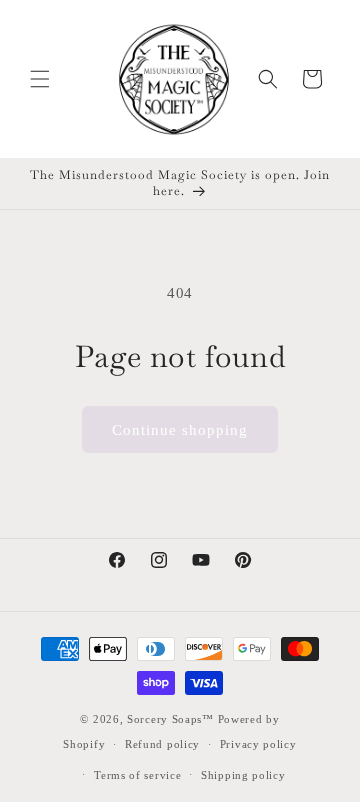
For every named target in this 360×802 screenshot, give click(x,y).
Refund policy (162, 744)
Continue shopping (180, 430)
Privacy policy (258, 744)
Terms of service (137, 775)
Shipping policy (243, 775)
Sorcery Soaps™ (170, 719)
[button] (40, 79)
